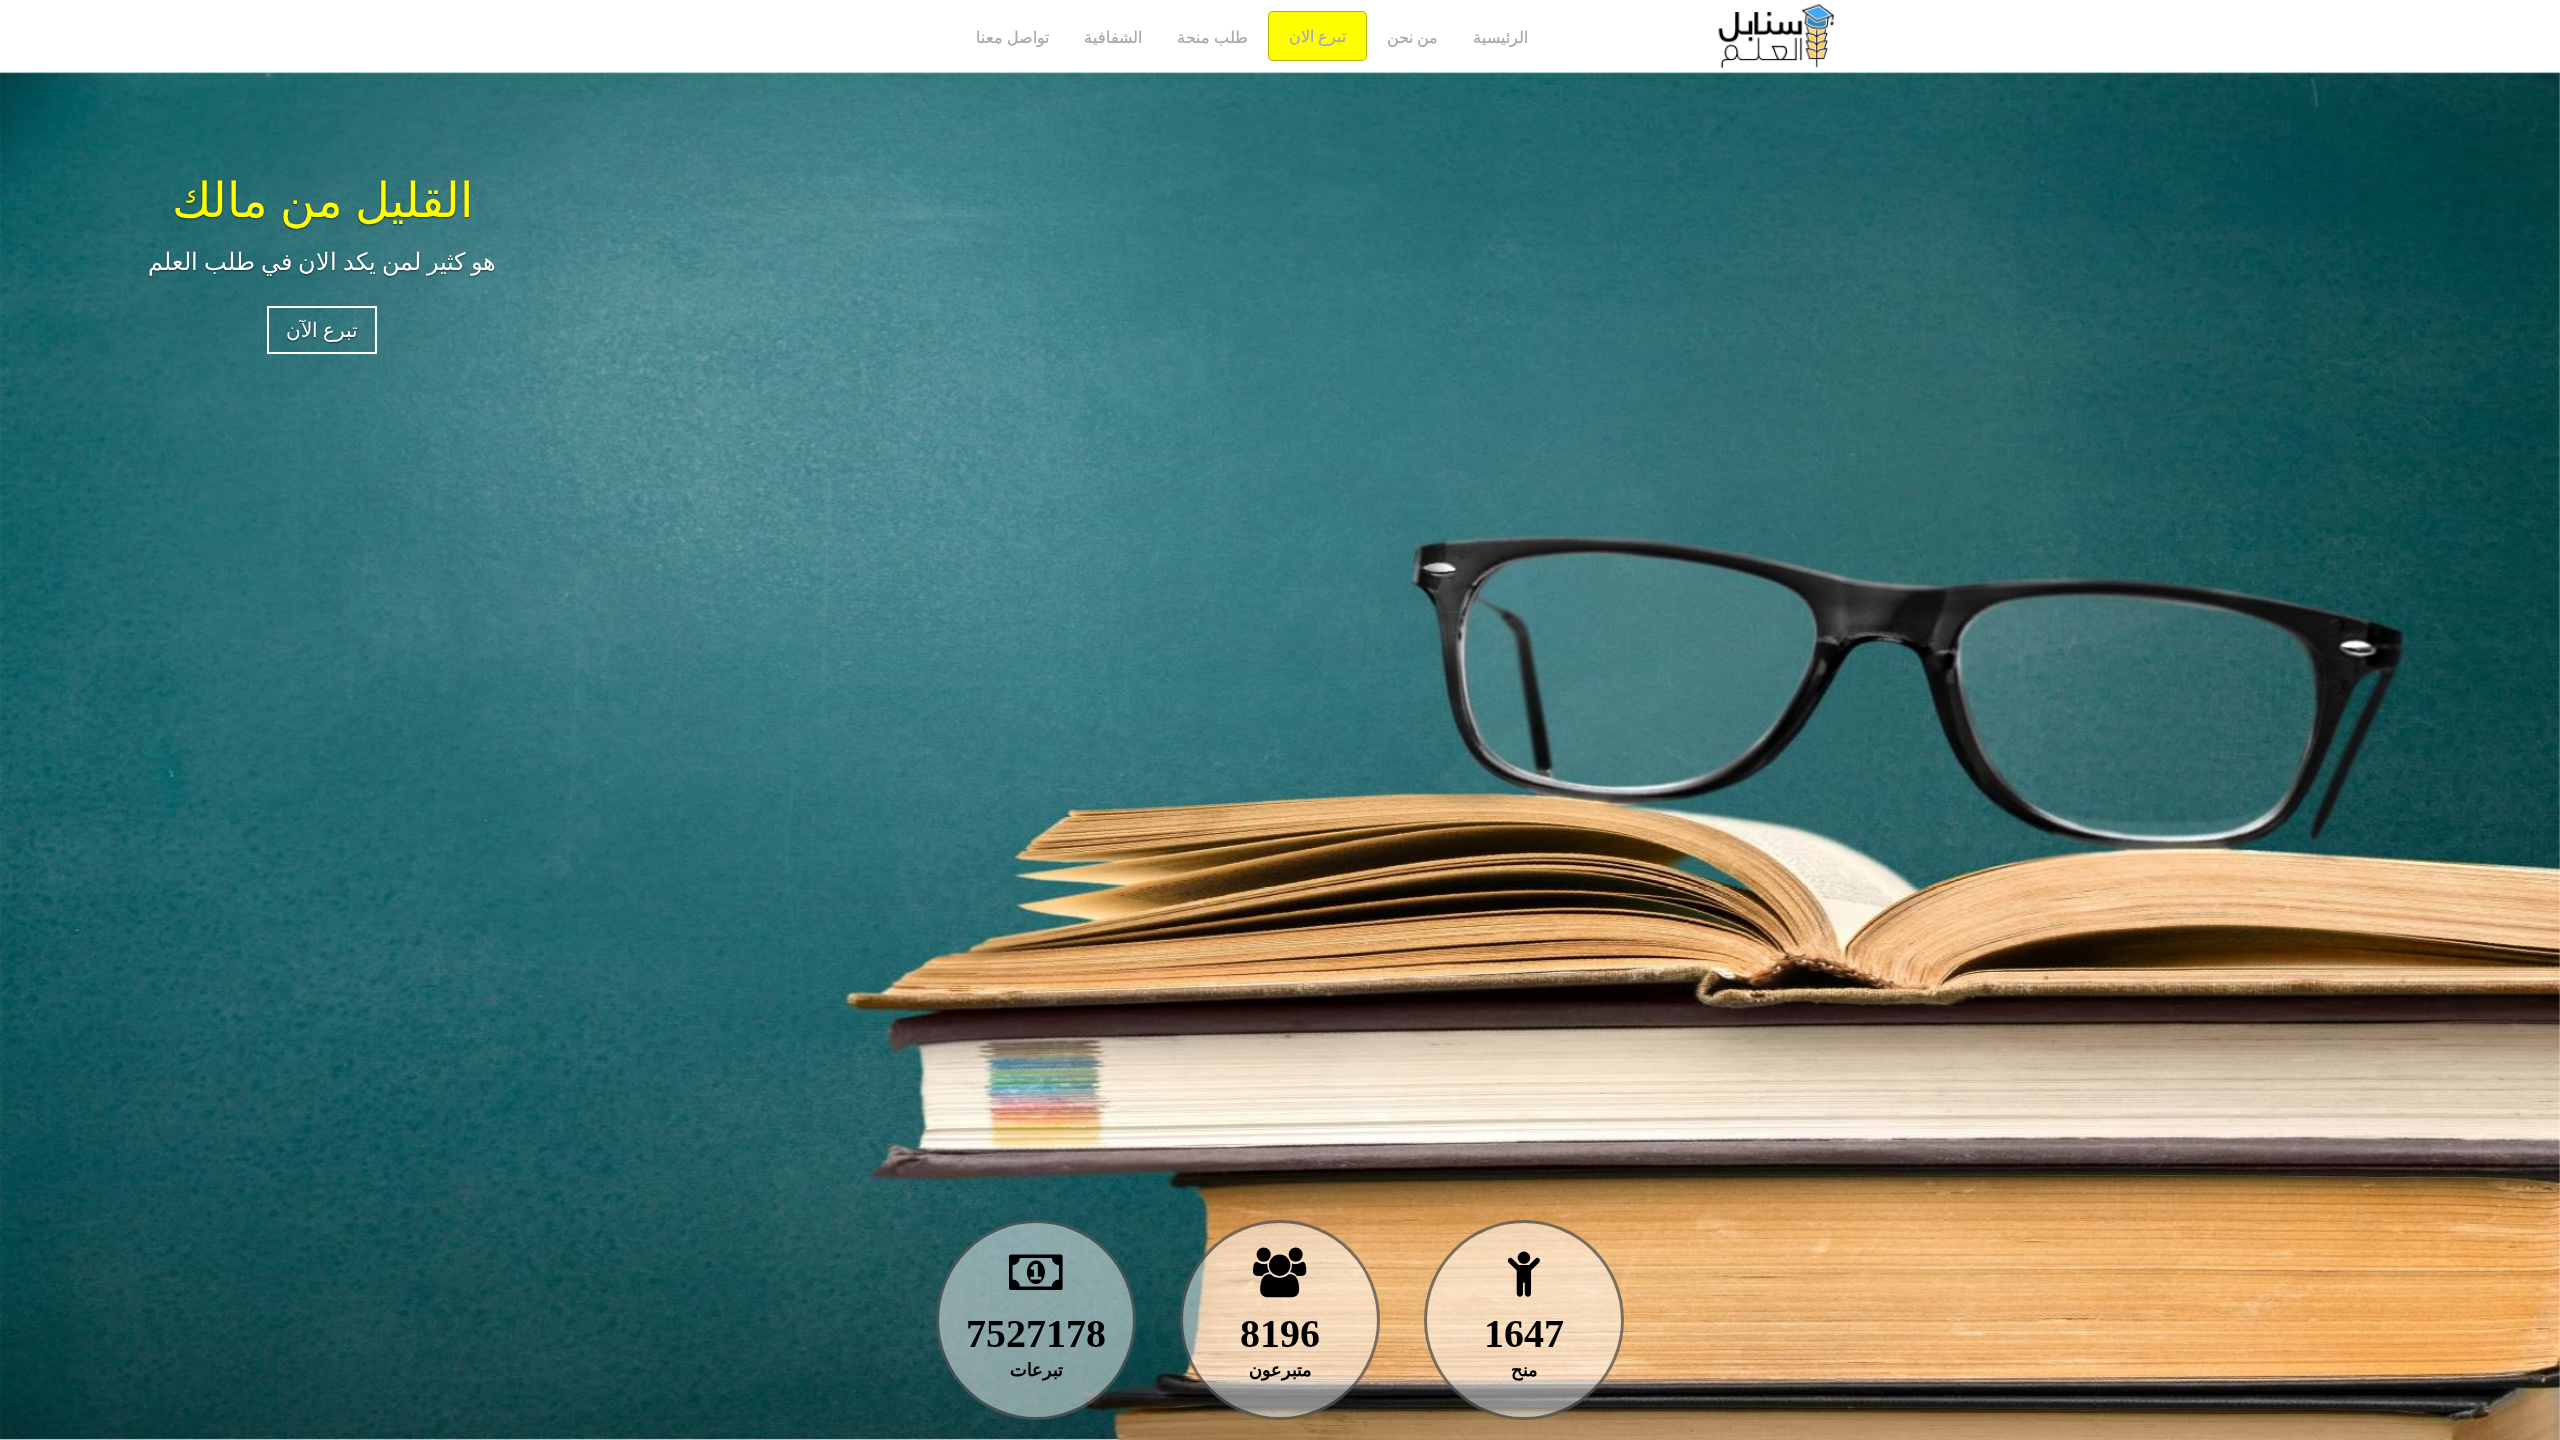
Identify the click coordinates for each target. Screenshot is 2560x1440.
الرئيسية (1500, 37)
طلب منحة (1212, 37)
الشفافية (1113, 37)
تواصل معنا (1012, 37)
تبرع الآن (322, 330)
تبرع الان (1317, 36)
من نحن (1412, 37)
